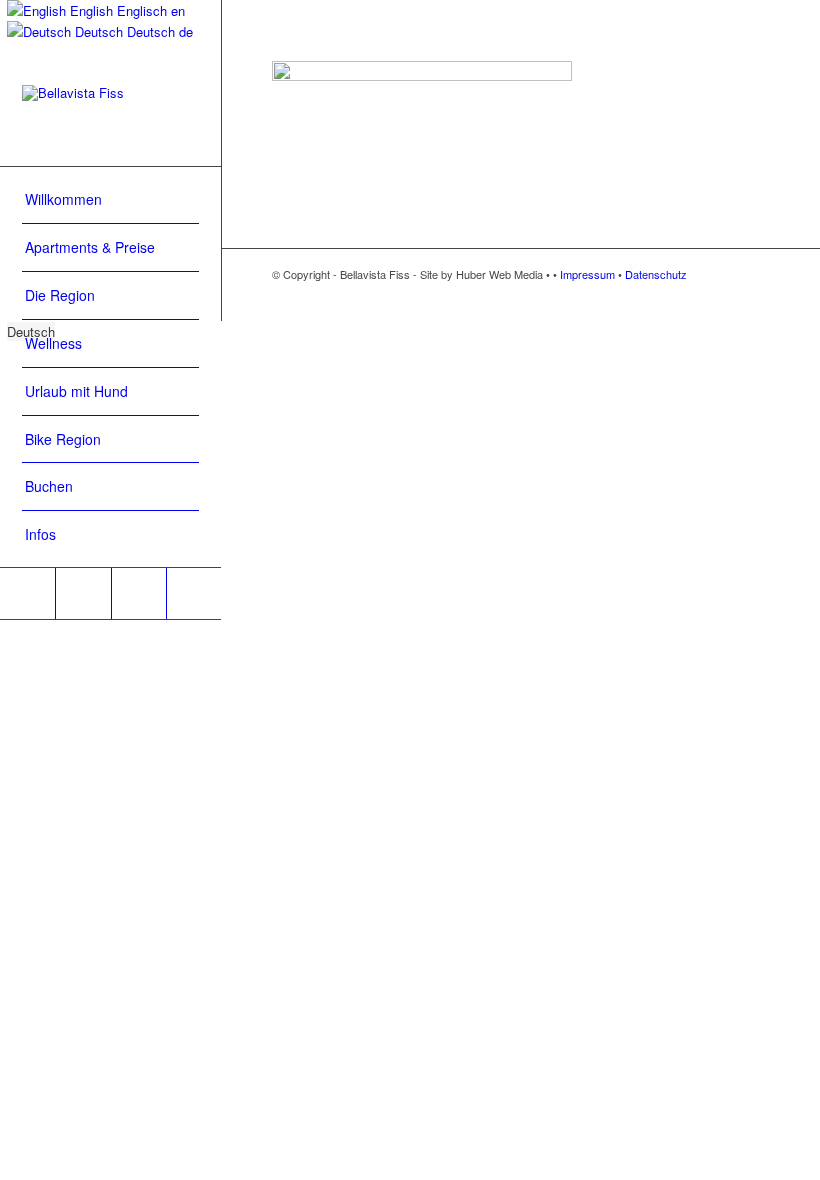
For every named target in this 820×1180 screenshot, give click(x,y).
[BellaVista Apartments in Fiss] (110, 114)
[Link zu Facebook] (27, 593)
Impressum (587, 274)
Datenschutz (656, 274)
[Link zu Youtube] (82, 593)
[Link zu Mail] (193, 593)
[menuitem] (110, 200)
